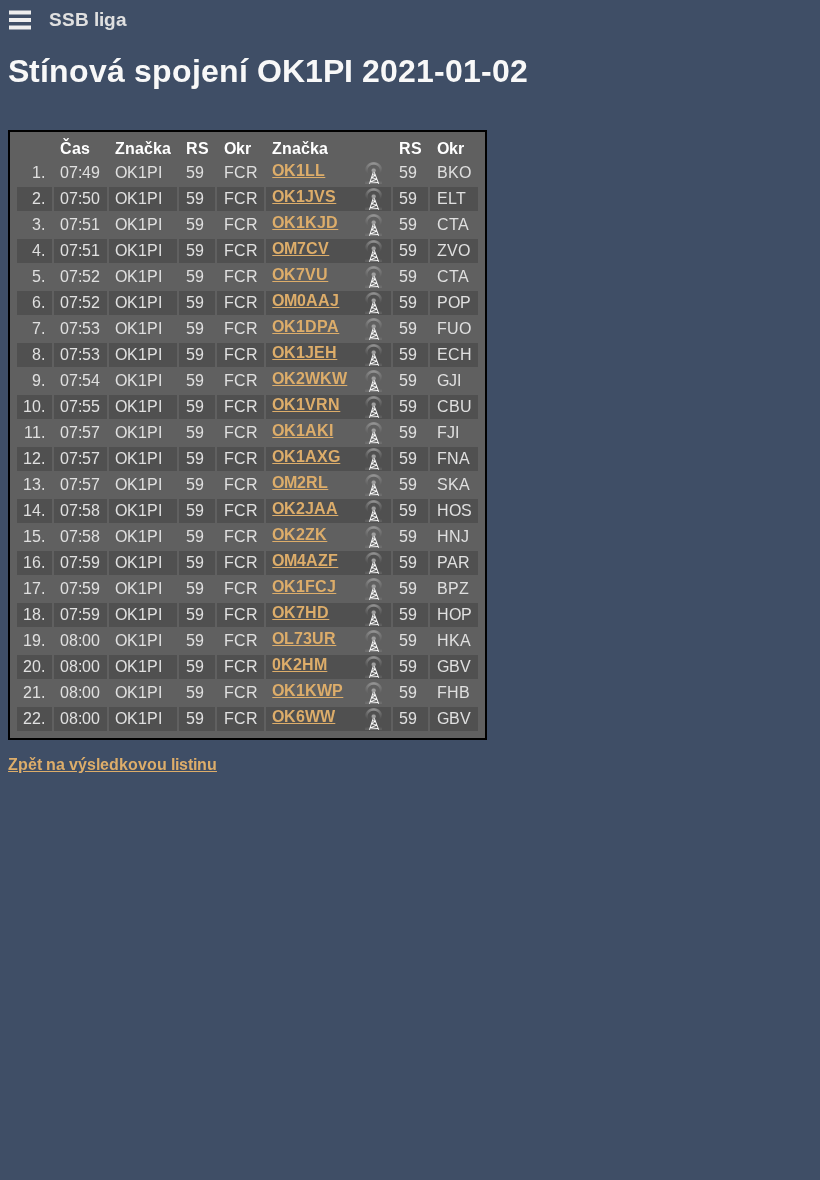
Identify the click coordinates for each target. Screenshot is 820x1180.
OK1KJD (305, 222)
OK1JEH (304, 352)
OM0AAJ (305, 300)
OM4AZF (305, 560)
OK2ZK (299, 534)
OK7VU (300, 274)
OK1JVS (304, 196)
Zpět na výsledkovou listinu (112, 764)
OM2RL (300, 482)
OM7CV (300, 248)
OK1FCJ (304, 586)
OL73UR (304, 638)
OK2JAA (305, 508)
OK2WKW (309, 378)
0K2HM (299, 664)
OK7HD (300, 612)
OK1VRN (306, 404)
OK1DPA (305, 326)
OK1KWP (307, 690)
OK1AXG (306, 456)
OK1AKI (302, 430)
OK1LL (298, 170)
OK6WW (303, 716)
